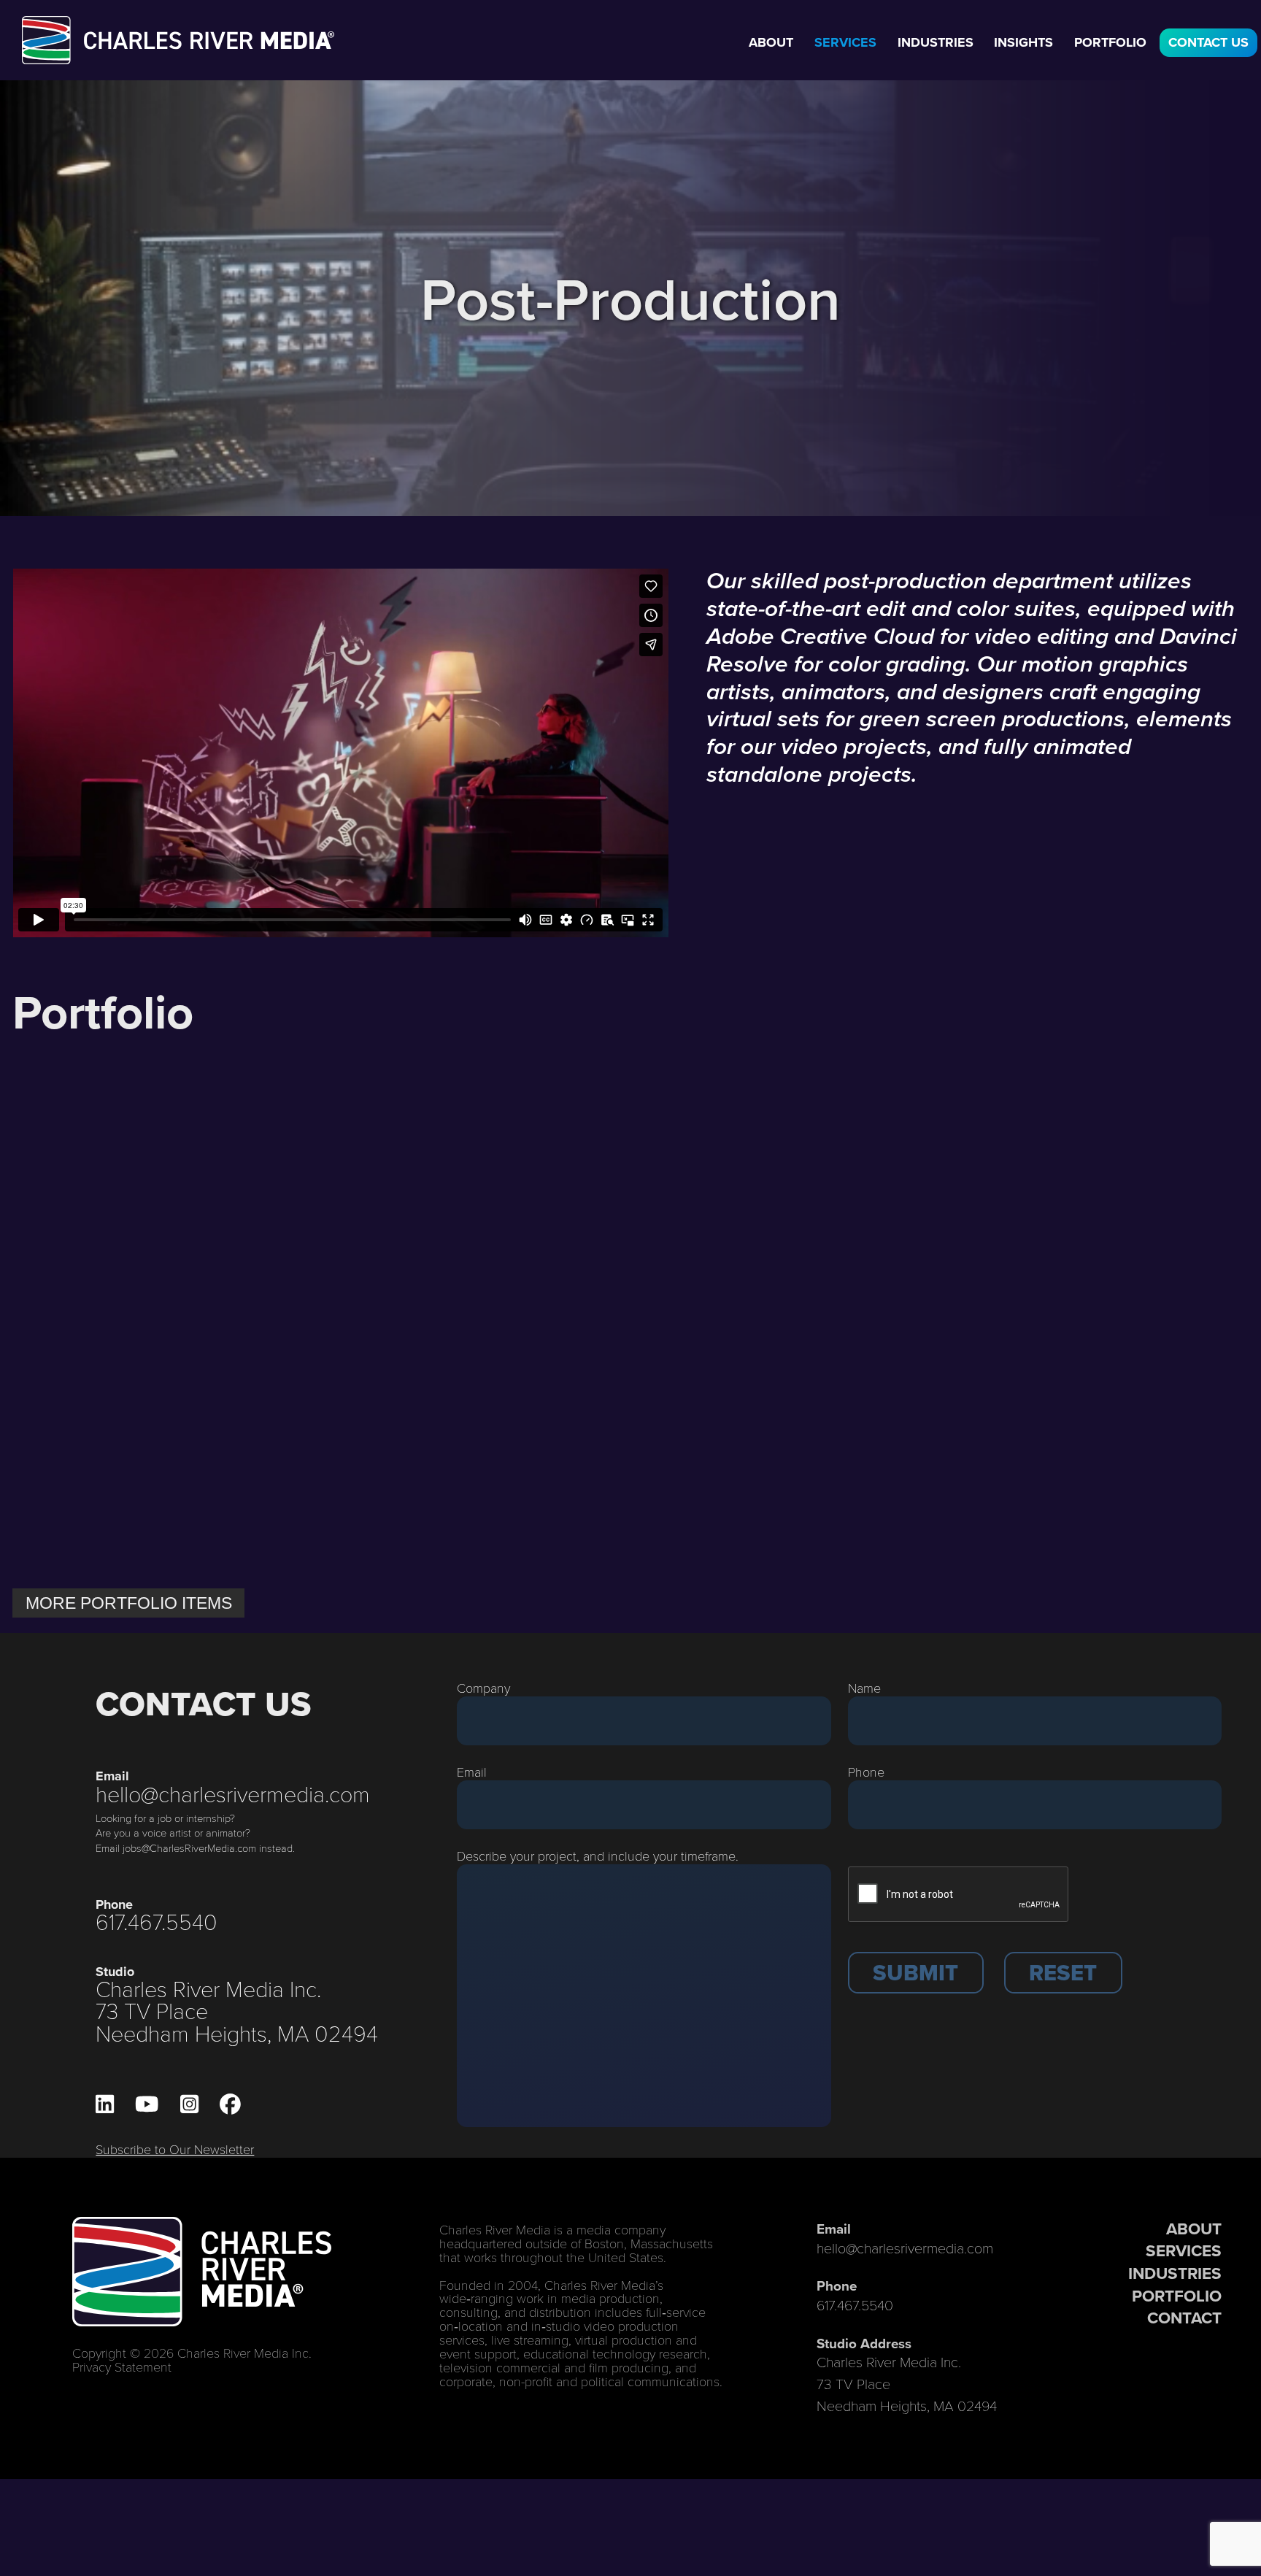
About (771, 42)
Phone (866, 1772)
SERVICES (1184, 2250)
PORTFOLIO (1177, 2296)
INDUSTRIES (1175, 2273)
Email (472, 1772)
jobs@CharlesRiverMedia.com (189, 1848)
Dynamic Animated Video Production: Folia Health (464, 1255)
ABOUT (1194, 2229)
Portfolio (1110, 42)
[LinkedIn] (105, 2104)
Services (845, 42)
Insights (1023, 42)
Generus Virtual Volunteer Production (152, 1518)
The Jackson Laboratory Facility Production (445, 1529)
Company (483, 1688)
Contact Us (1208, 42)
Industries (936, 42)
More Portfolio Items (129, 1603)
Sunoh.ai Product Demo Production (1081, 1245)
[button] (916, 1973)
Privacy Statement (122, 2367)
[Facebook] (230, 2104)
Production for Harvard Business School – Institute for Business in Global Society (786, 1264)
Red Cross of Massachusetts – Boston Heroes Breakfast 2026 (157, 1255)
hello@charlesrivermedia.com (233, 1793)
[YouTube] (147, 2104)
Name (864, 1688)
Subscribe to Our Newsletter (175, 2149)
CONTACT (1184, 2318)
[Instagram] (189, 2104)
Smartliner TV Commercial (1047, 1518)
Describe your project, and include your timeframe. (598, 1856)
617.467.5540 (157, 1921)
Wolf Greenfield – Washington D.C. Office (768, 1529)
